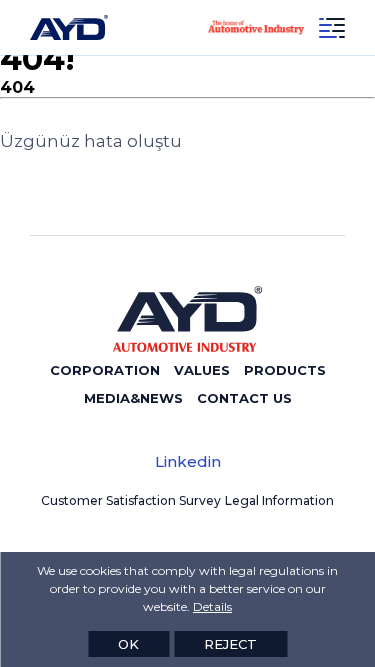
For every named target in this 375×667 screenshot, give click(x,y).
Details (212, 606)
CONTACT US (244, 398)
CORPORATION (105, 370)
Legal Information (279, 500)
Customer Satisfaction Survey (131, 500)
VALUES (202, 370)
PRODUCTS (285, 370)
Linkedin (188, 461)
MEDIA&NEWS (133, 398)
